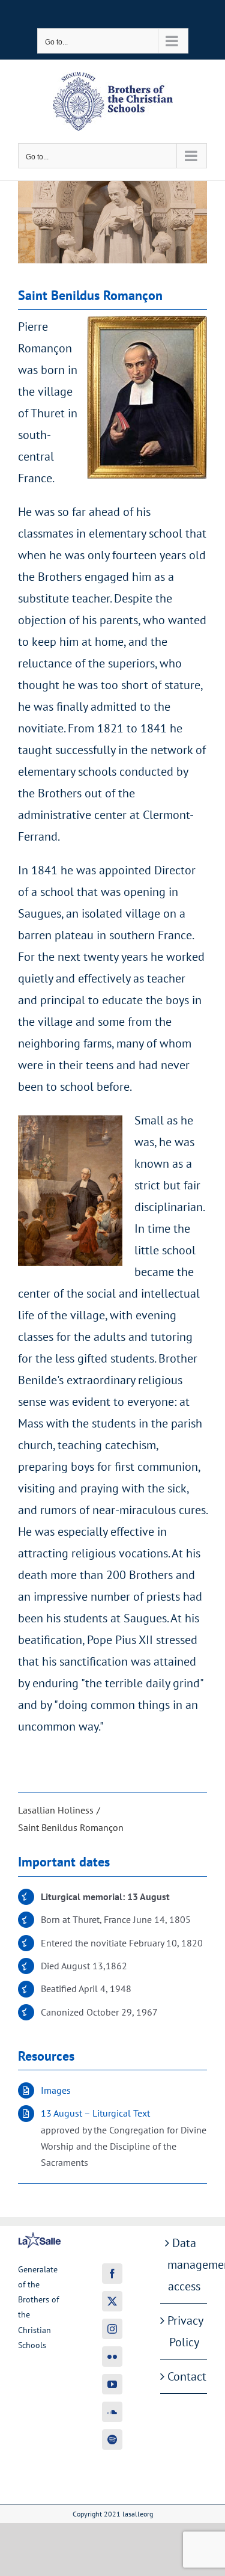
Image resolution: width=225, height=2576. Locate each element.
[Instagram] (112, 2329)
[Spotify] (112, 2440)
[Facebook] (112, 2274)
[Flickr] (112, 2357)
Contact (184, 2376)
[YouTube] (112, 2384)
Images (56, 2090)
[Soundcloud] (112, 2412)
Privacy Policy (184, 2331)
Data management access (184, 2265)
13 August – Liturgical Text (95, 2113)
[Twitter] (112, 2301)
